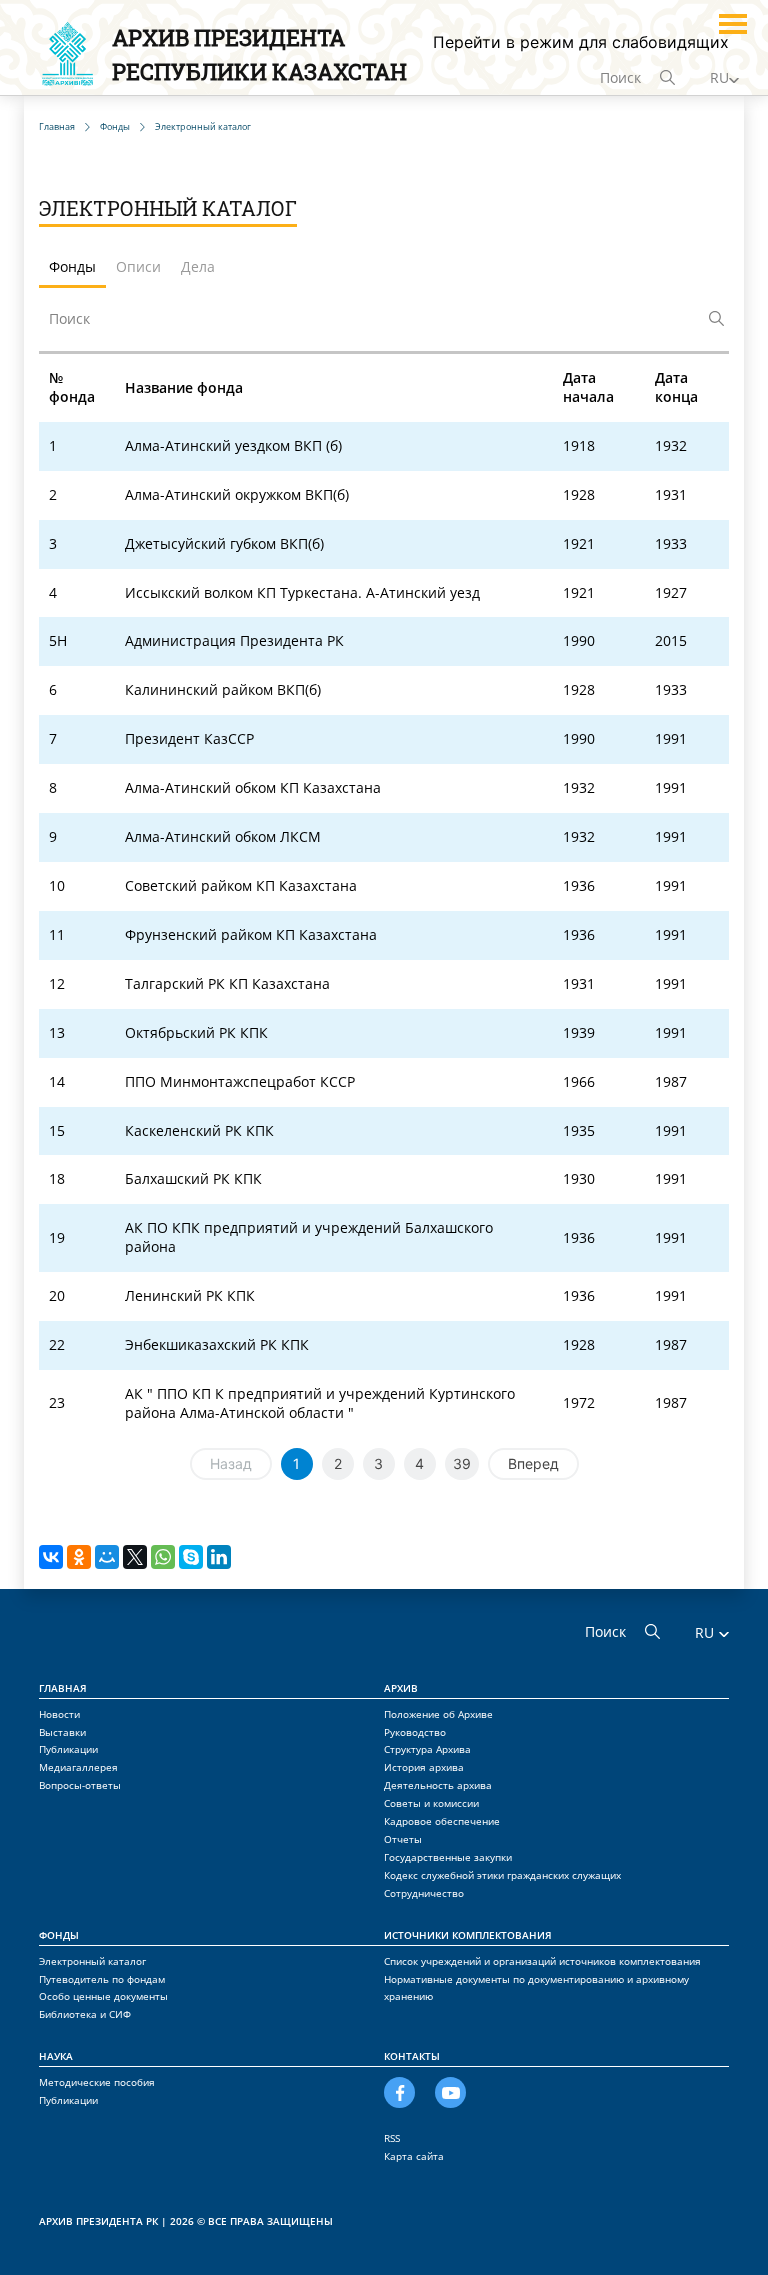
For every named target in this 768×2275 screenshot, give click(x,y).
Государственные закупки (448, 1857)
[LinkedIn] (219, 1557)
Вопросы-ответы (80, 1785)
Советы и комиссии (431, 1803)
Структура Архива (427, 1749)
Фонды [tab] (72, 266)
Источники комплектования (468, 1935)
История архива (424, 1767)
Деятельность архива (438, 1785)
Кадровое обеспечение (442, 1821)
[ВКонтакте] (51, 1557)
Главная (63, 1688)
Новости (59, 1714)
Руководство (415, 1732)
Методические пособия (97, 2082)
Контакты (412, 2056)
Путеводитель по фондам (102, 1979)
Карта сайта (414, 2156)
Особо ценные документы (103, 1996)
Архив (401, 1688)
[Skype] (191, 1557)
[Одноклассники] (79, 1557)
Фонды (59, 1935)
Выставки (62, 1732)
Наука (56, 2056)
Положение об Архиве (438, 1714)
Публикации (68, 1749)
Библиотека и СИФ (85, 2014)
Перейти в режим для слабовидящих (581, 42)
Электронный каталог (92, 1961)
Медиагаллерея (78, 1767)
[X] (135, 1557)
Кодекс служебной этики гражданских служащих (502, 1875)
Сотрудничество (424, 1893)
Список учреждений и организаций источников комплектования (542, 1961)
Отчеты (403, 1839)
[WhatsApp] (163, 1557)
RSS (392, 2138)
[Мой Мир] (107, 1557)
